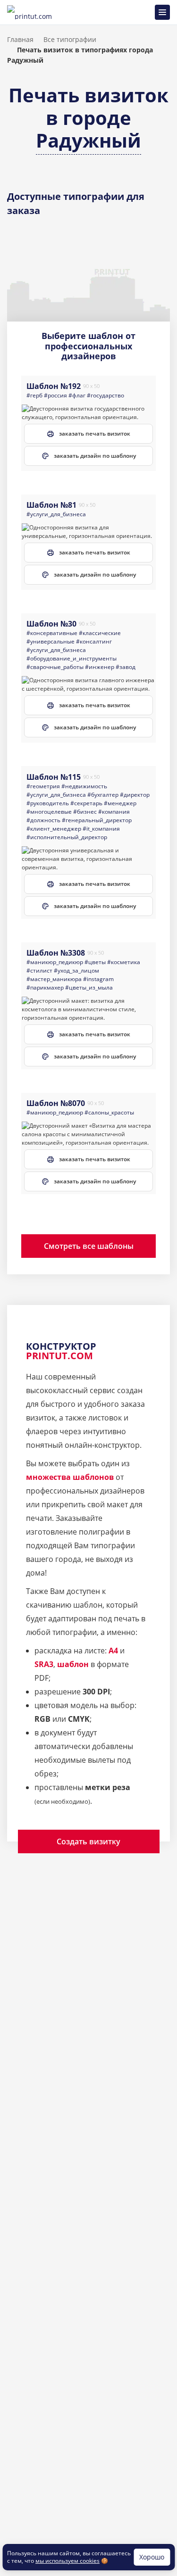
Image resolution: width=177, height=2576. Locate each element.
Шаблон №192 (54, 386)
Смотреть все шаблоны (89, 1246)
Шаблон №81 (51, 505)
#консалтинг (94, 641)
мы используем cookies (67, 2561)
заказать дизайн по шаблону (95, 456)
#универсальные (51, 641)
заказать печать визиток (95, 433)
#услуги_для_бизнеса (56, 514)
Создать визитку (88, 1841)
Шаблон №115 (54, 777)
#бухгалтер (103, 795)
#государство (105, 395)
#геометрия (43, 786)
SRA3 (44, 1664)
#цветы (95, 962)
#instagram (98, 979)
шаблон (73, 1664)
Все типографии (70, 39)
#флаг (77, 395)
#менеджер (120, 803)
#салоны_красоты (109, 1112)
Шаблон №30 (51, 624)
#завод (126, 667)
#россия (55, 395)
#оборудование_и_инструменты (72, 658)
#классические (100, 633)
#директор (135, 795)
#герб (34, 395)
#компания (114, 812)
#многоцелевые (49, 812)
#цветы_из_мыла (89, 987)
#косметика (124, 962)
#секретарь (86, 803)
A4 (113, 1651)
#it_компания (101, 829)
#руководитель (48, 803)
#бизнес (85, 812)
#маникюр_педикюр (55, 962)
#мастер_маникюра (54, 979)
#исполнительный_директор (67, 837)
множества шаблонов (70, 1477)
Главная (20, 39)
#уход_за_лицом (76, 970)
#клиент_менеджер (54, 829)
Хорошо (152, 2557)
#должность (43, 820)
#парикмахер (45, 987)
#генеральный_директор (97, 820)
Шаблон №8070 (56, 1103)
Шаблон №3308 (56, 953)
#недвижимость (84, 786)
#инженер (100, 667)
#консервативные (52, 633)
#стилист (39, 970)
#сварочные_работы (55, 667)
